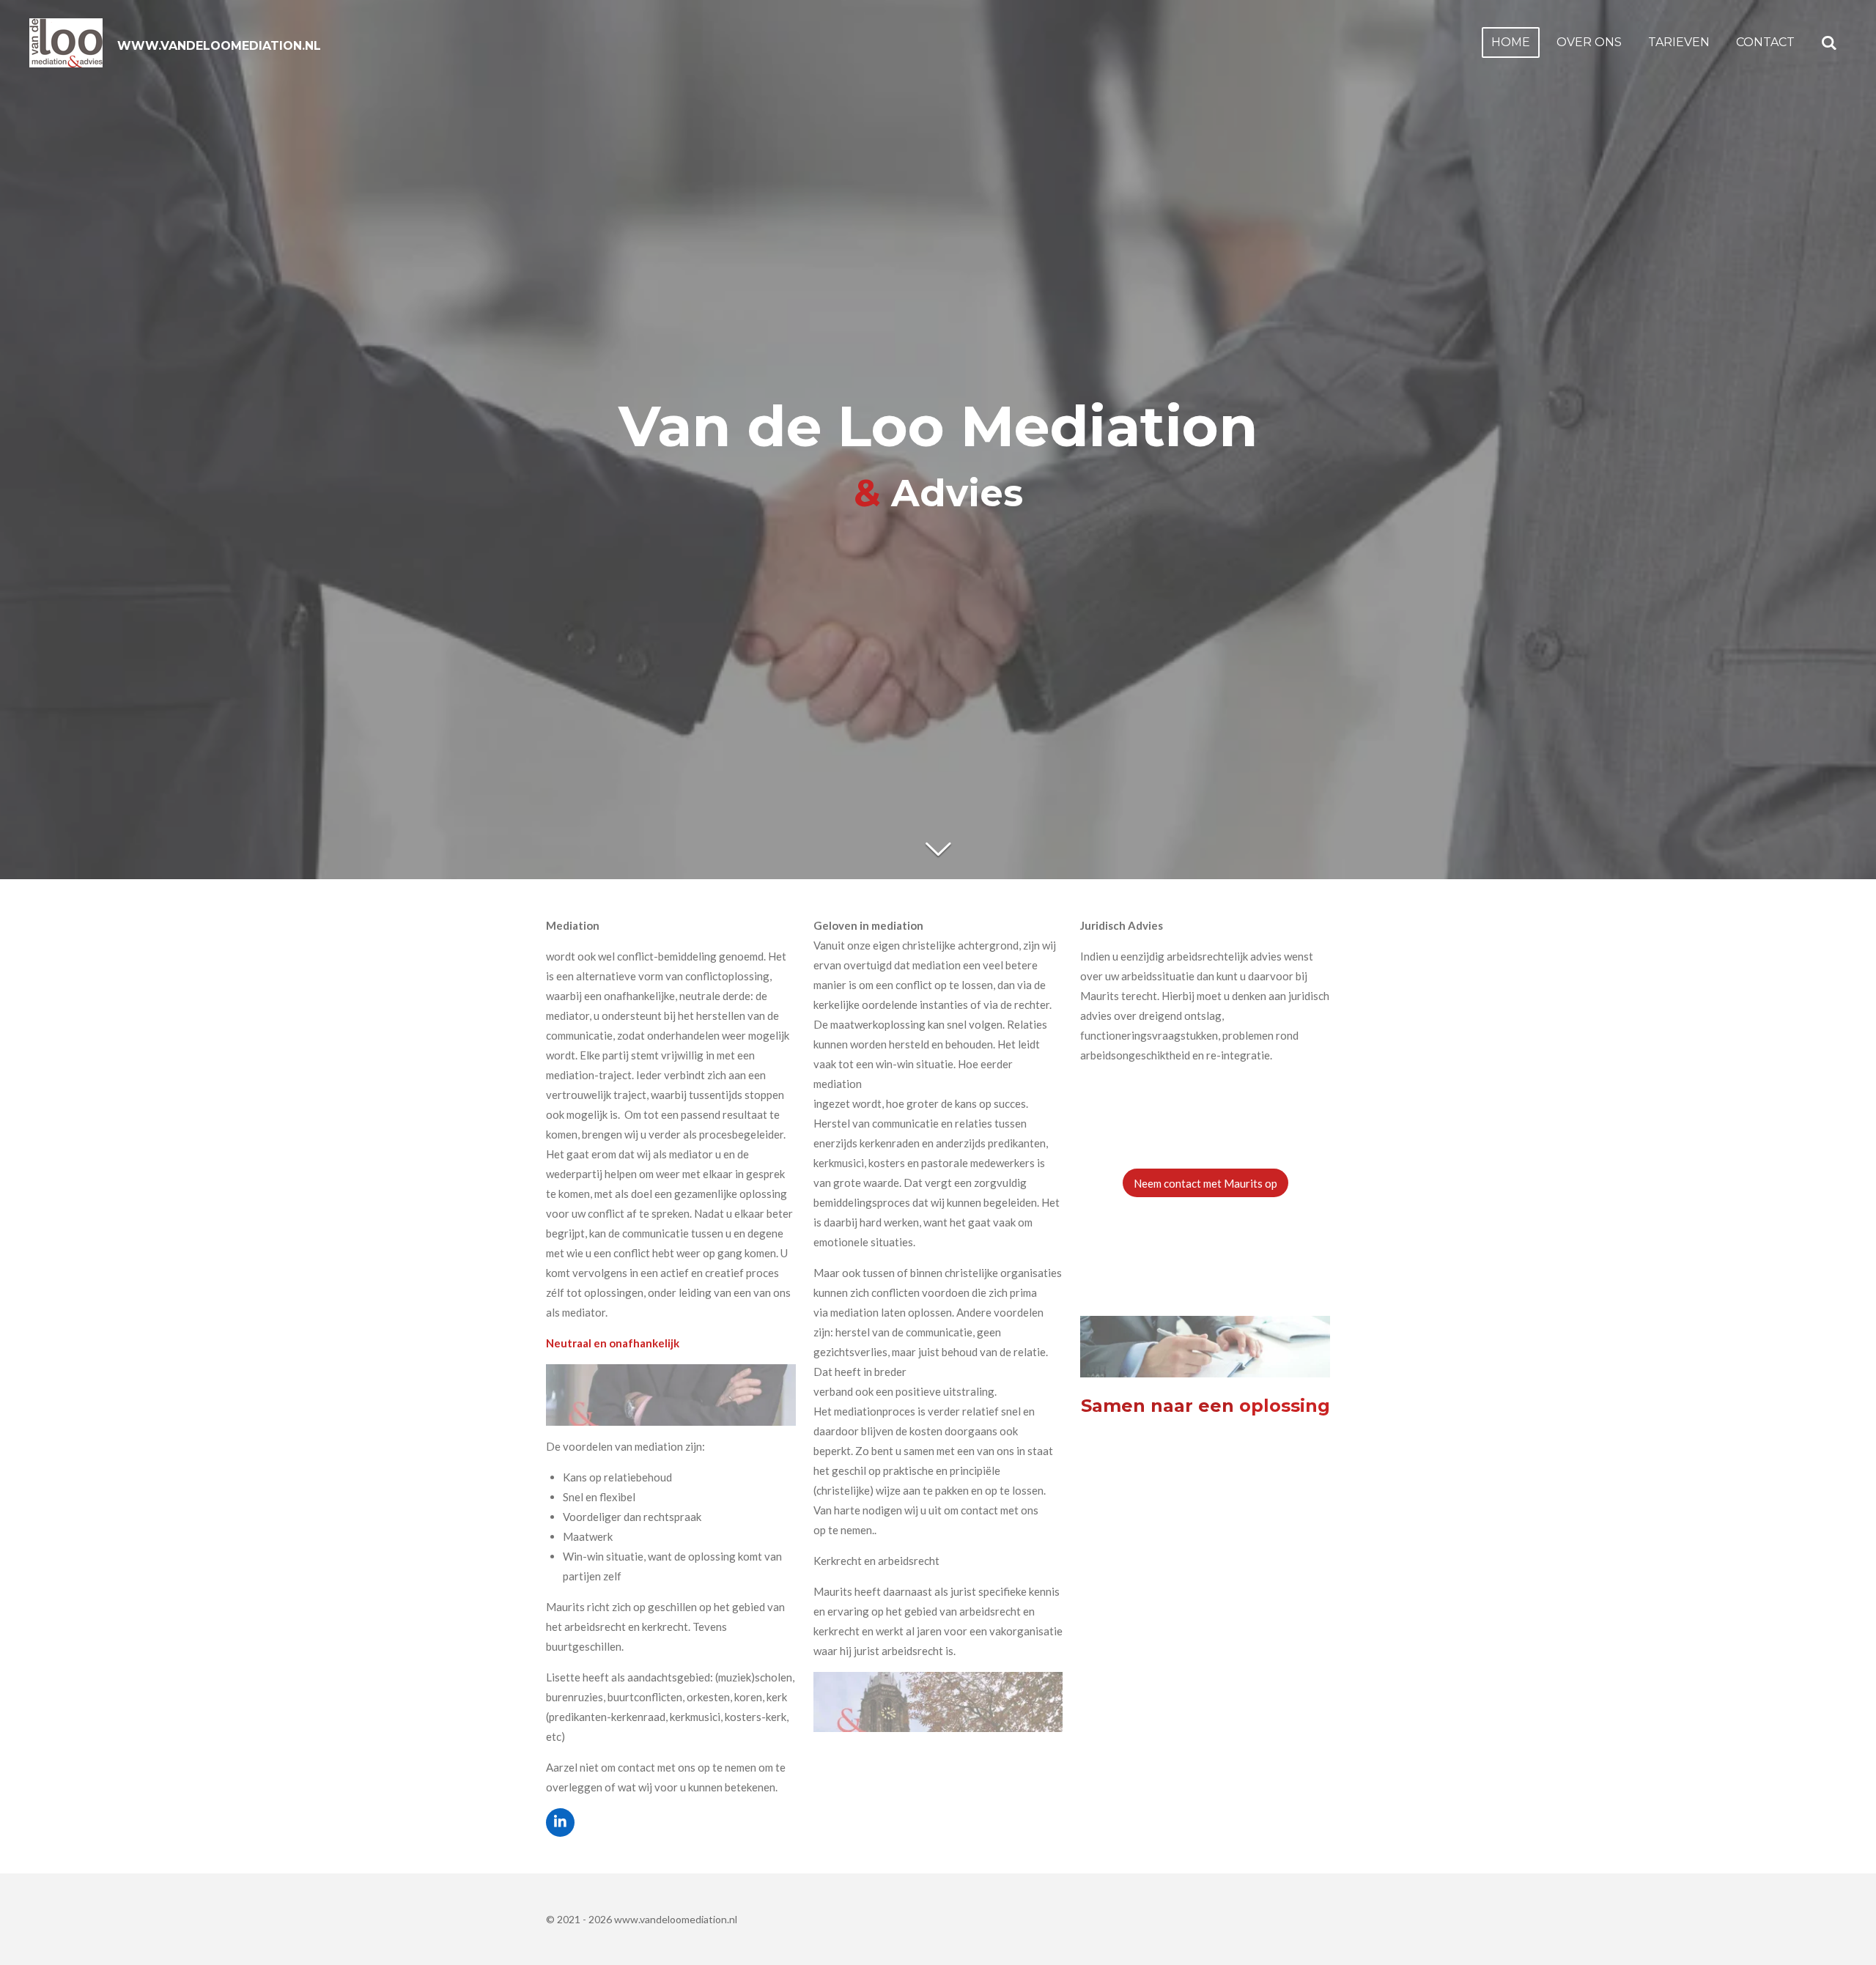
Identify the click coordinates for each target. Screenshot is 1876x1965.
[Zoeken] (1829, 43)
